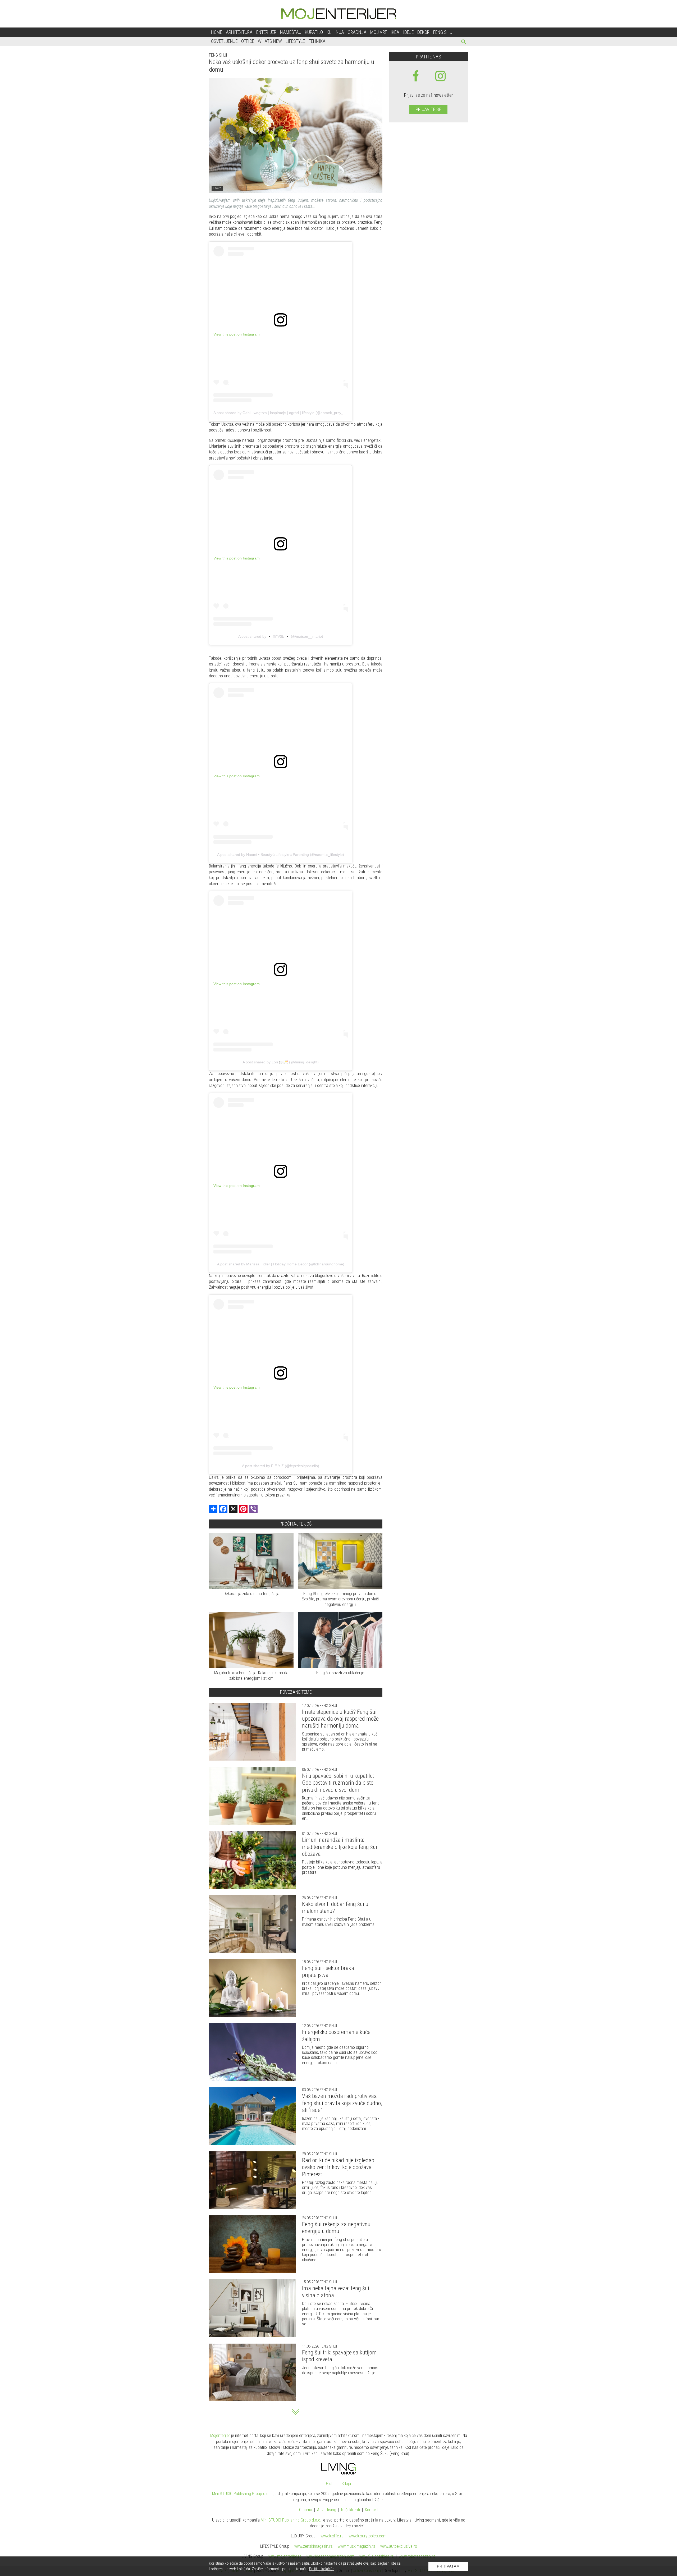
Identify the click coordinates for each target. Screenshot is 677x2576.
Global (331, 2484)
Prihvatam (448, 2566)
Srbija (346, 2484)
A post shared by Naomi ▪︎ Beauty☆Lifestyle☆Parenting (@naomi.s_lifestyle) (281, 855)
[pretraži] (464, 43)
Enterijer (266, 32)
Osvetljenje (224, 41)
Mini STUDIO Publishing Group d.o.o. (242, 2494)
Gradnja (357, 32)
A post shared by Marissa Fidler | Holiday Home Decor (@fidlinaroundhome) (281, 1264)
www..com (367, 2536)
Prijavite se (428, 109)
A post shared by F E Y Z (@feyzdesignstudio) (281, 1466)
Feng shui (443, 32)
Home (217, 32)
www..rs (332, 2536)
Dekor (423, 32)
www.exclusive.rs (399, 2546)
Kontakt (371, 2510)
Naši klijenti (351, 2510)
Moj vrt (379, 32)
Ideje (408, 32)
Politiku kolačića (322, 2569)
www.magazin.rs (314, 2546)
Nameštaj (291, 32)
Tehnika (317, 41)
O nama (306, 2510)
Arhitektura (239, 32)
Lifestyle (295, 41)
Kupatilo (314, 32)
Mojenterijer (220, 2435)
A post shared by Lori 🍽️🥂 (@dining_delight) (281, 1062)
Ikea (395, 32)
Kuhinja (335, 32)
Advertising (327, 2510)
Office (248, 41)
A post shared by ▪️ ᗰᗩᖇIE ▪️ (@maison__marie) (281, 636)
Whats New (270, 41)
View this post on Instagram (237, 334)
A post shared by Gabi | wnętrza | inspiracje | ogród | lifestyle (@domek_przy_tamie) (284, 413)
